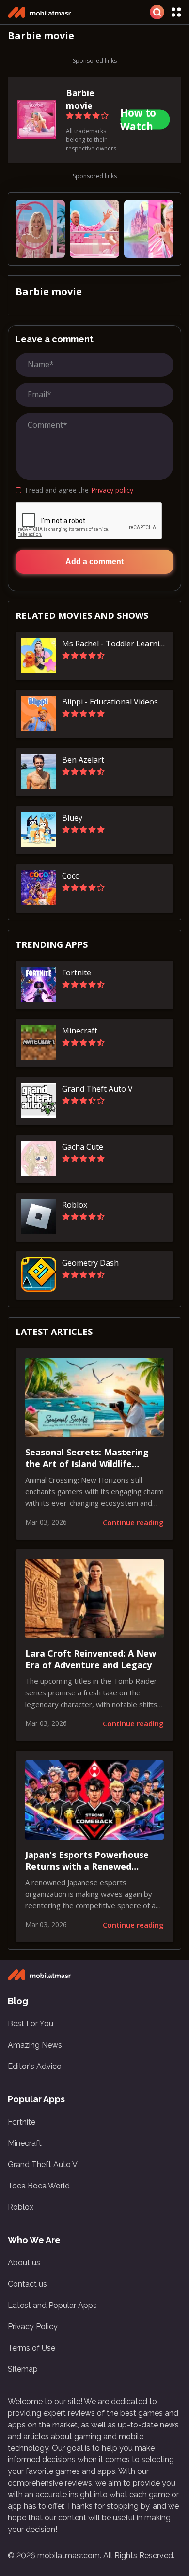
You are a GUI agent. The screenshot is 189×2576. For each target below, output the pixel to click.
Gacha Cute (83, 1147)
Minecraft (80, 1031)
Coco (71, 876)
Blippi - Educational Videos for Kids (115, 702)
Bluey (72, 818)
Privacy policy (112, 490)
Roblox (75, 1205)
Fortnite (77, 973)
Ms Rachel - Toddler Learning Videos (115, 644)
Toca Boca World (39, 2186)
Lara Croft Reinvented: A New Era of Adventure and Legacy (91, 1659)
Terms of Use (31, 2348)
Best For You (31, 2024)
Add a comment (94, 562)
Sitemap (23, 2369)
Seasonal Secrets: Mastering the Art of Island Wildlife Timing (87, 1458)
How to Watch (138, 120)
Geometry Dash (90, 1263)
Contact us (27, 2284)
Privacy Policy (33, 2327)
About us (24, 2263)
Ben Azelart (83, 760)
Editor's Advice (34, 2066)
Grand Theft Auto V (97, 1089)
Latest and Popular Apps (52, 2305)
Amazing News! (36, 2045)
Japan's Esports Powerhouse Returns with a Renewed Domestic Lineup (87, 1861)
